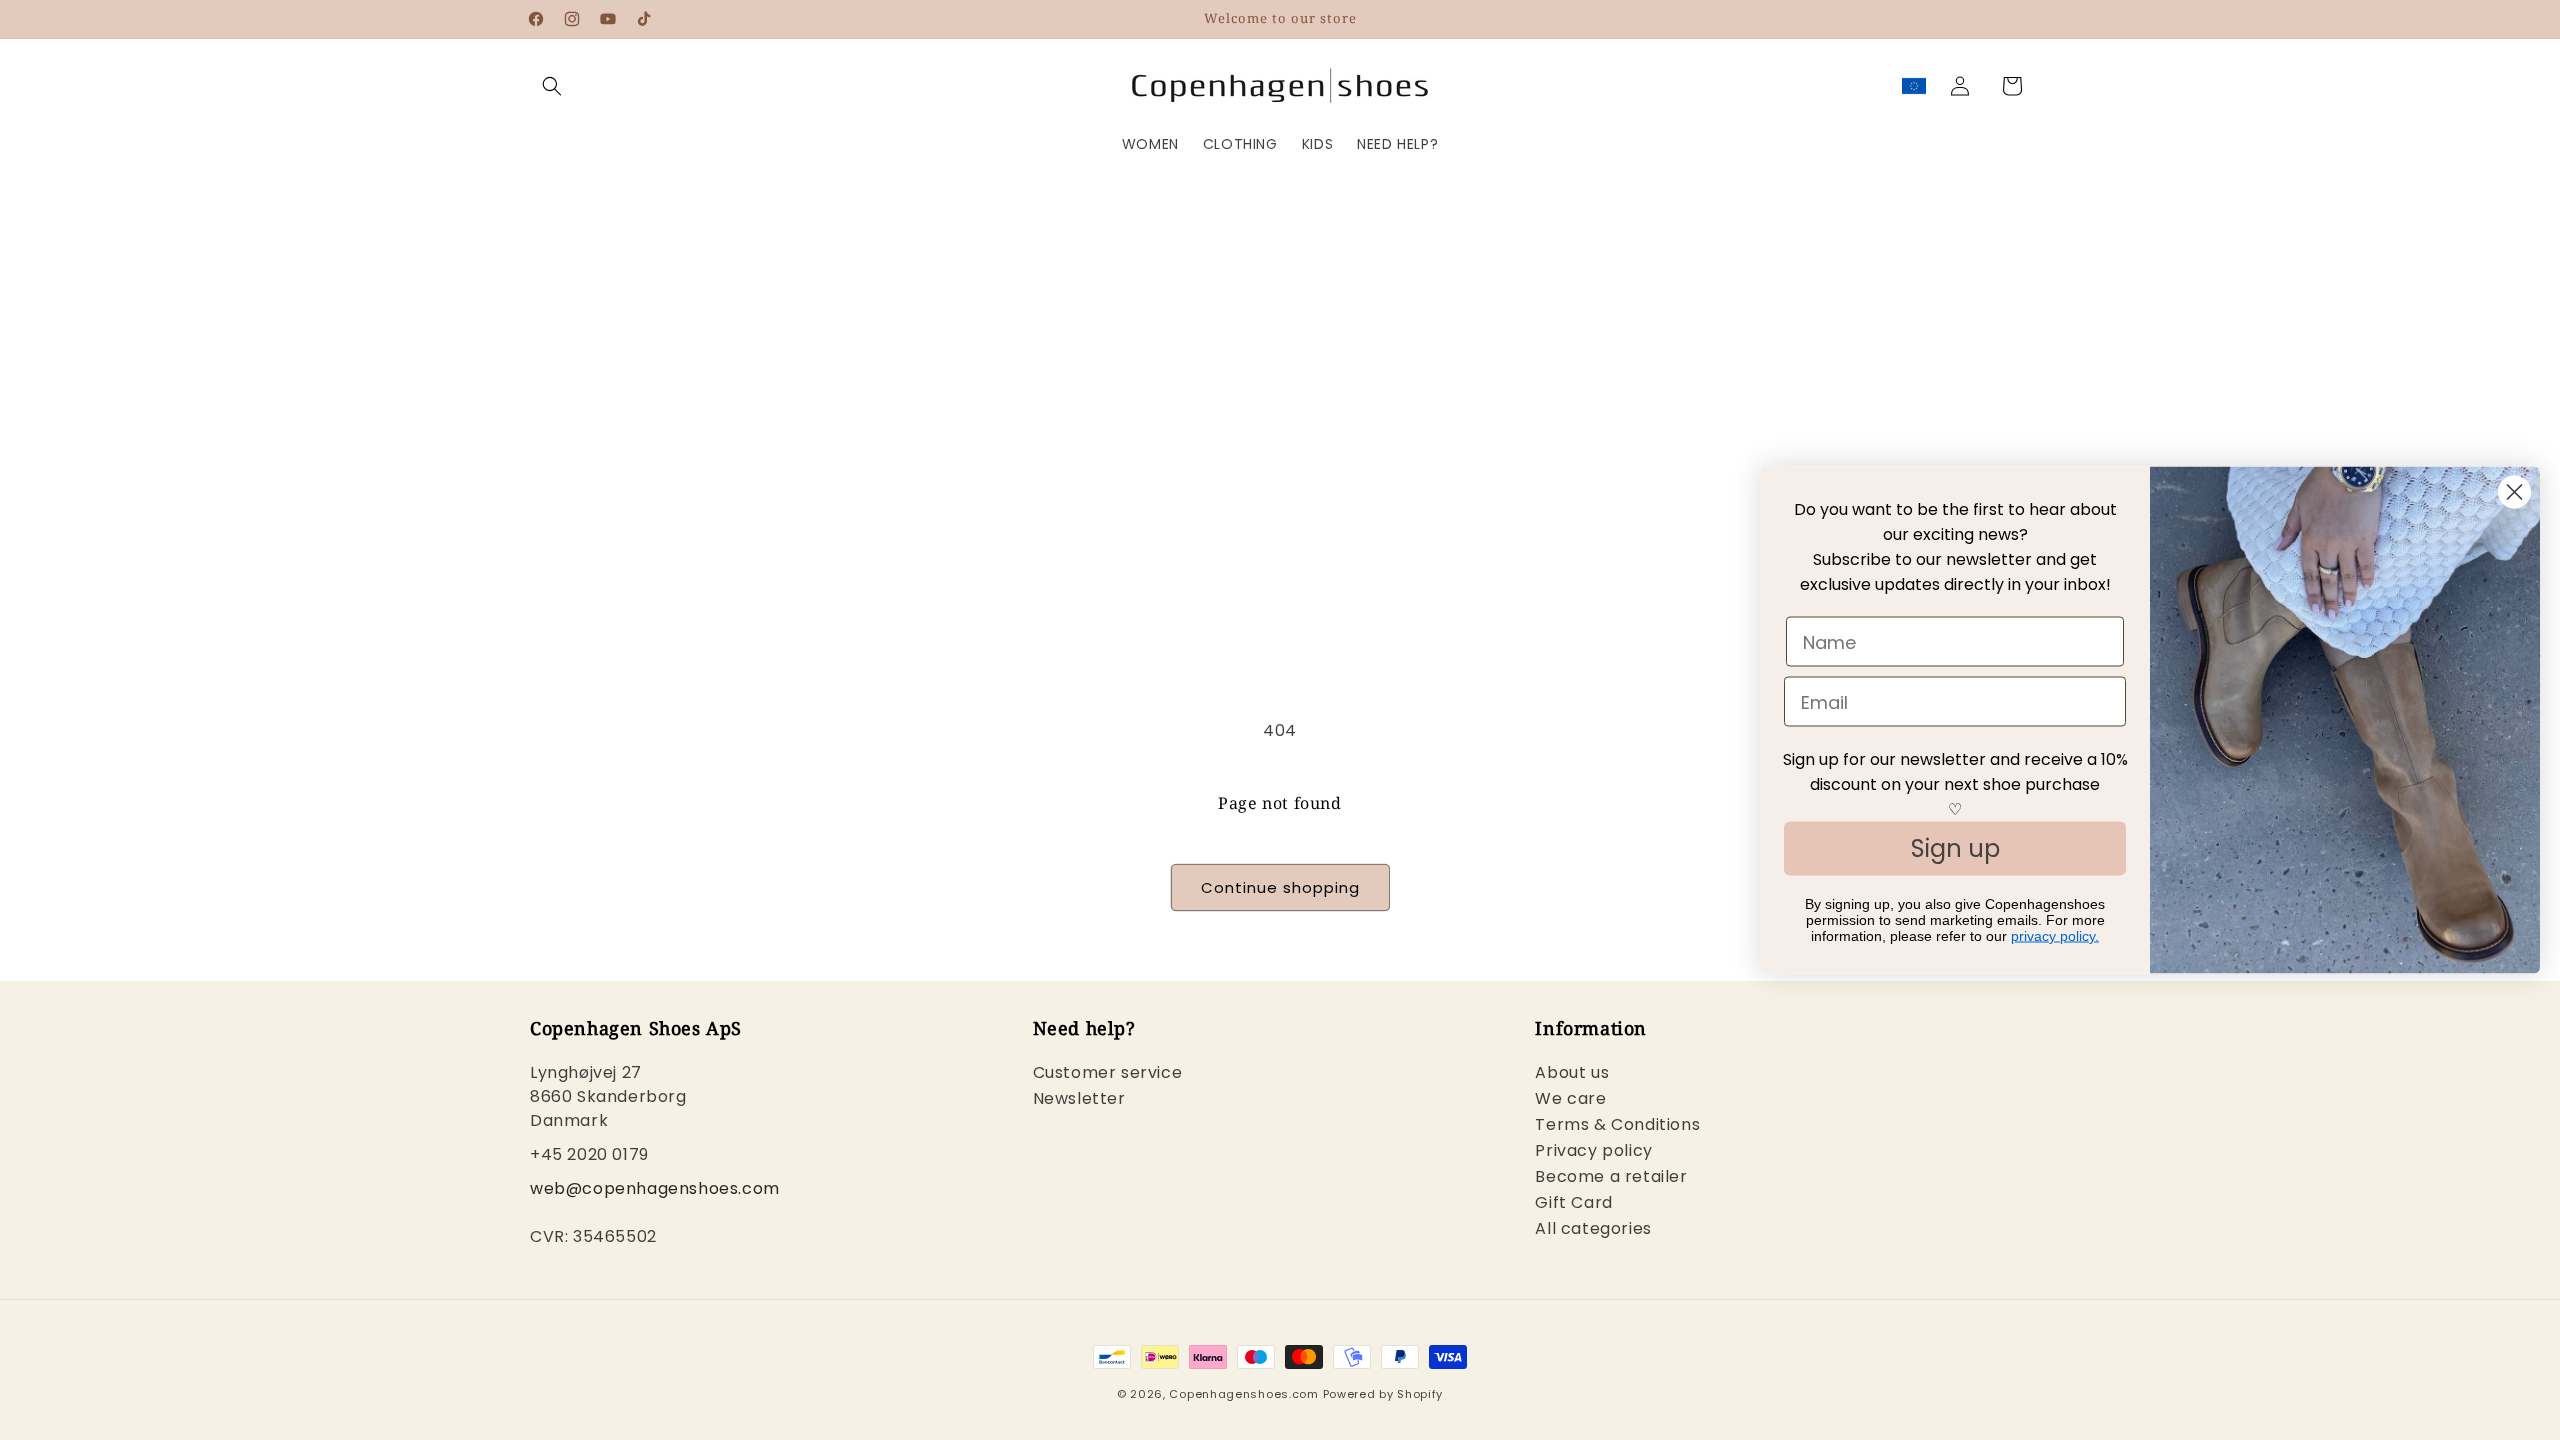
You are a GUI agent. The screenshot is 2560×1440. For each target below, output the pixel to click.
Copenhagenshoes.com (1243, 1394)
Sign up (1955, 848)
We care (1570, 1098)
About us (1572, 1074)
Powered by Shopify (1383, 1394)
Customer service (1108, 1074)
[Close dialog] (2514, 492)
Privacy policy (1593, 1150)
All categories (1593, 1228)
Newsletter (1079, 1098)
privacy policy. (2055, 936)
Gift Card (1573, 1202)
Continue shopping (1280, 887)
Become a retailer (1611, 1176)
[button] (552, 86)
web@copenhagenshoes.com (655, 1188)
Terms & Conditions (1617, 1124)
